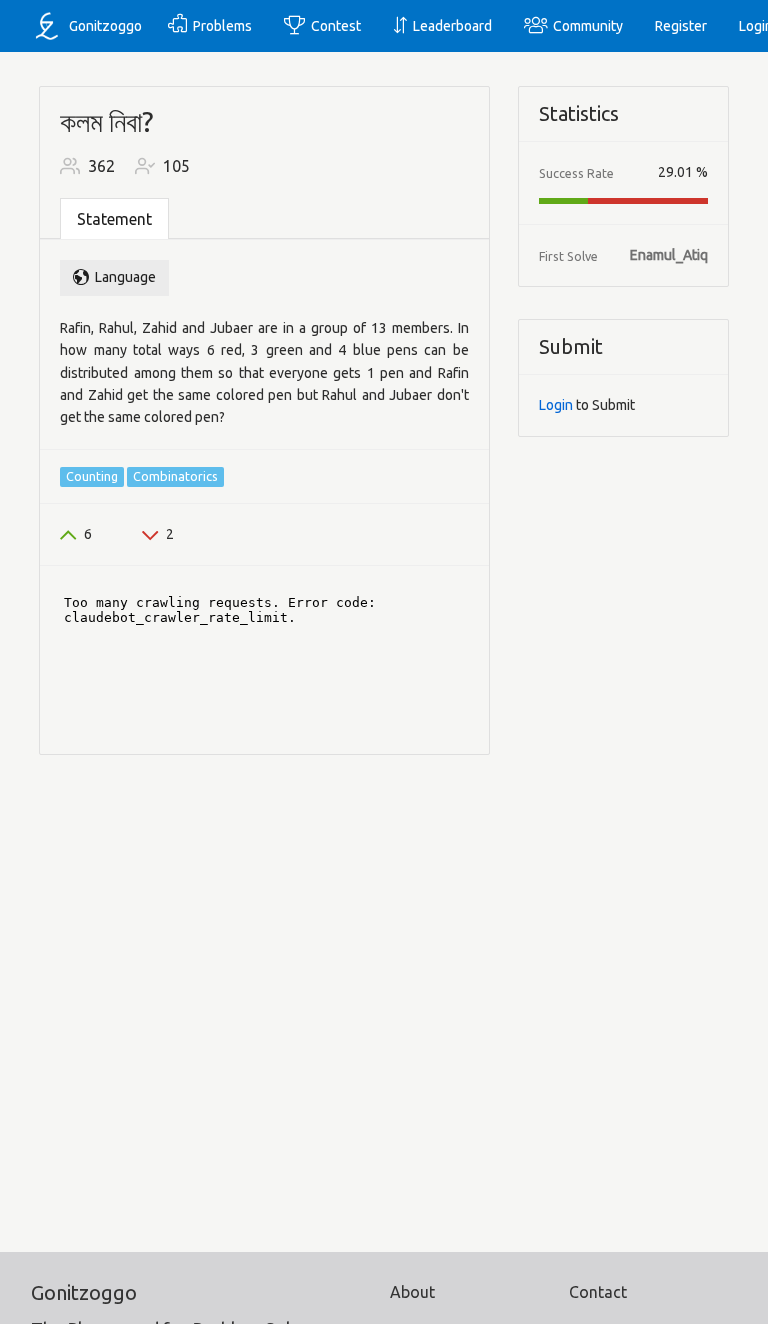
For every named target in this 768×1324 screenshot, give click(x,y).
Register (681, 26)
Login (556, 405)
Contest (333, 26)
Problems (219, 26)
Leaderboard (449, 26)
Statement (114, 219)
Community (585, 26)
